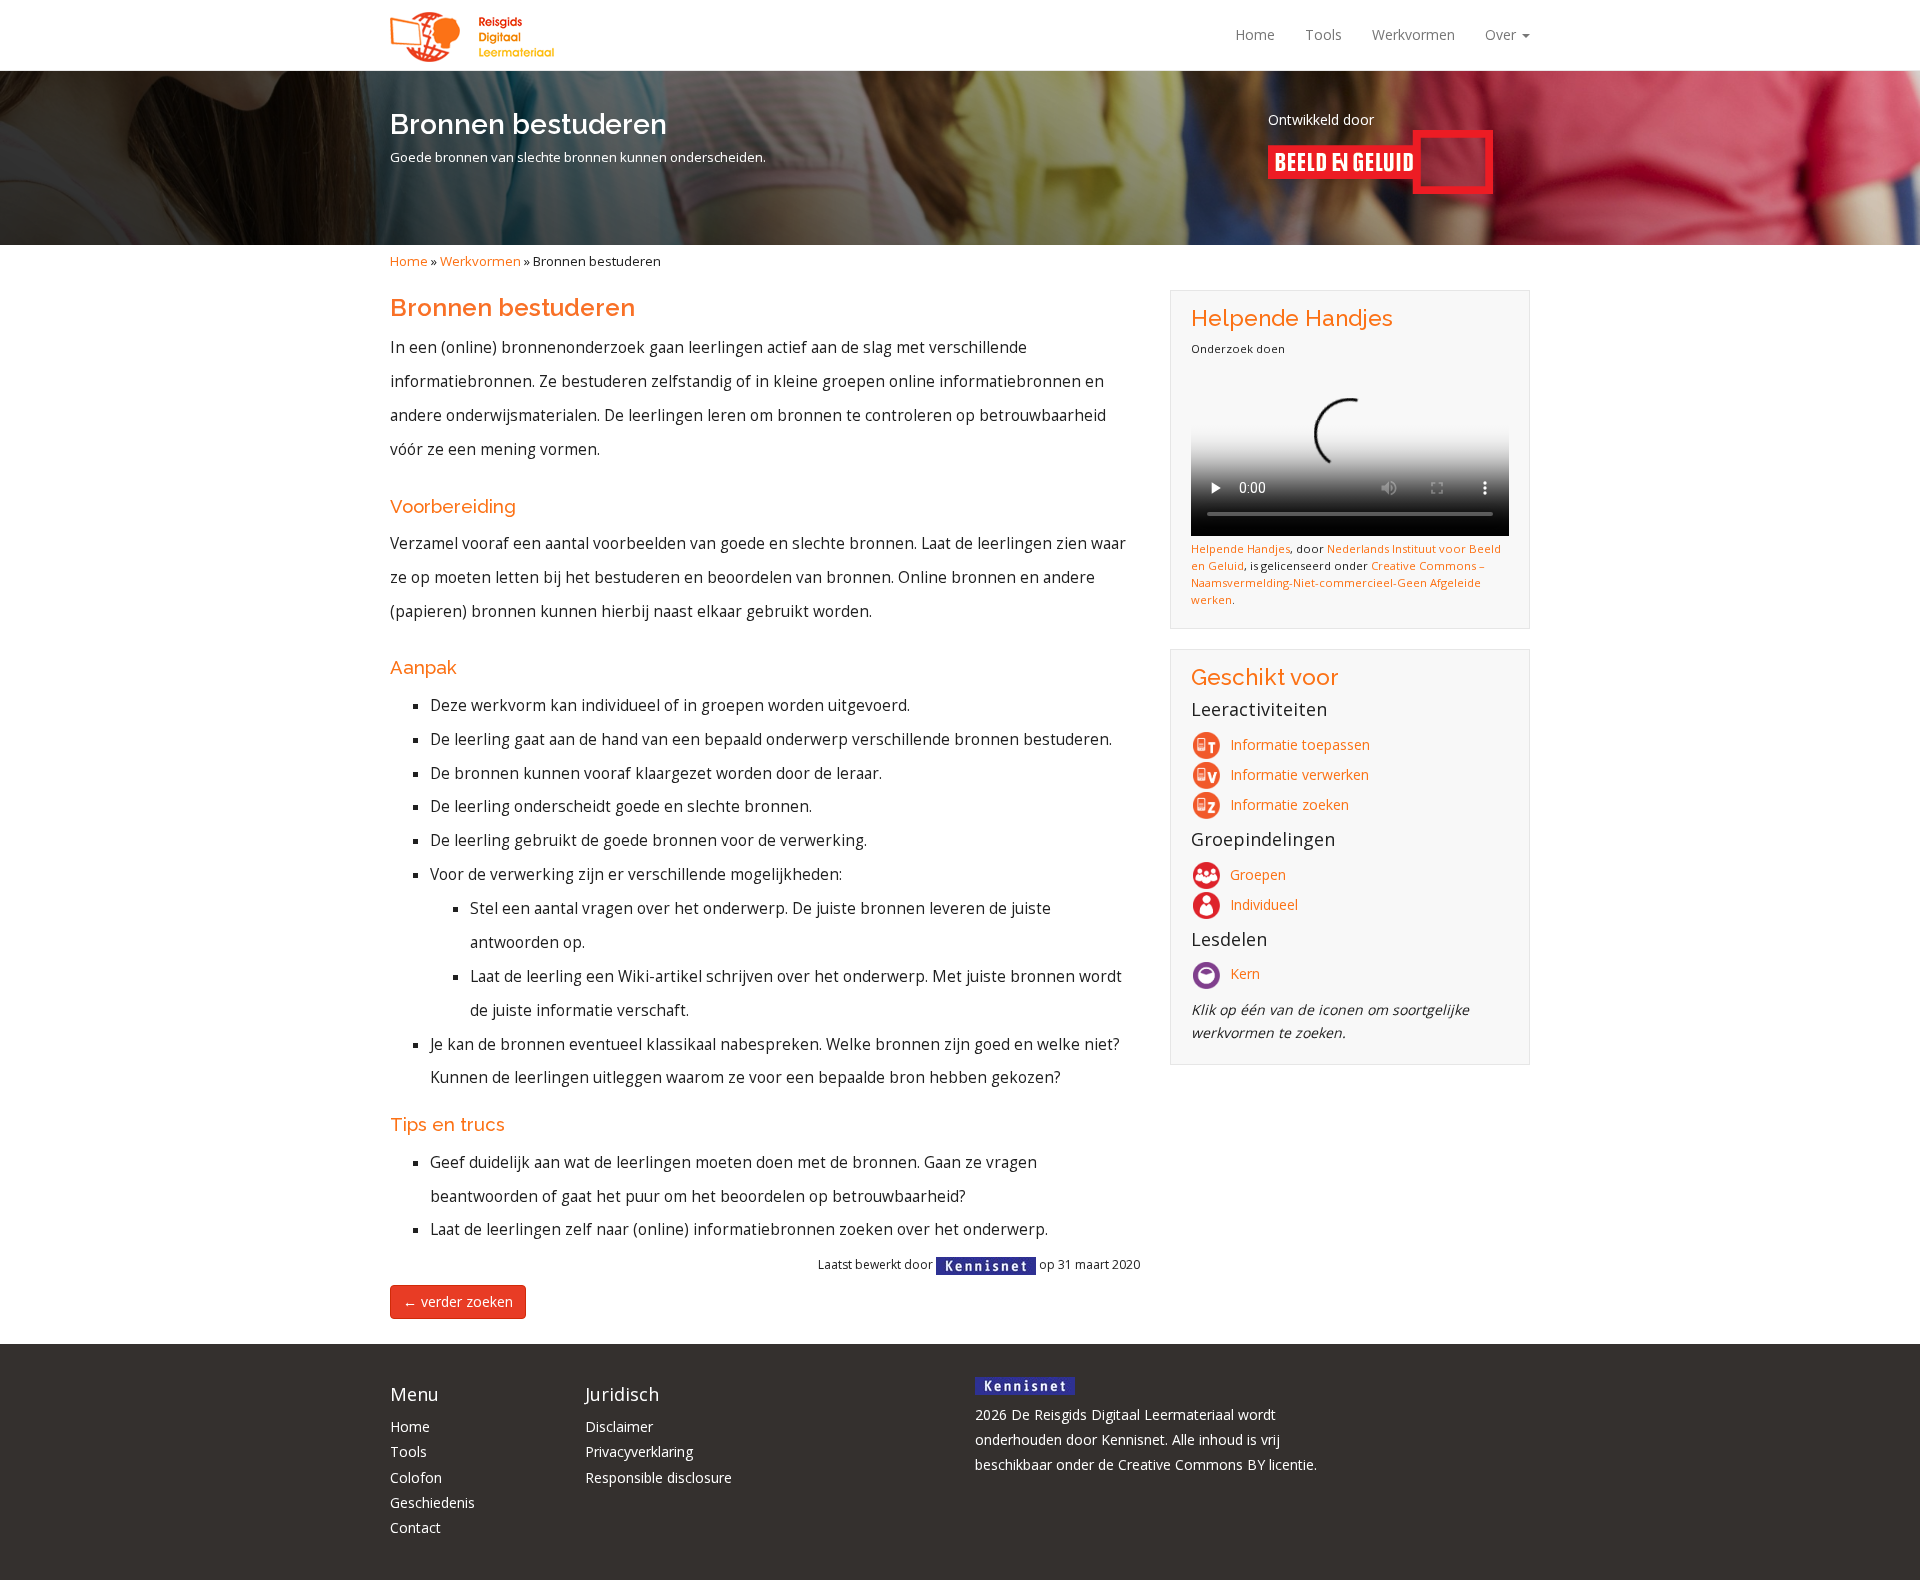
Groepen (1258, 874)
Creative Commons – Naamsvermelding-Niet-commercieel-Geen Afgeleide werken (1338, 582)
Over (1502, 34)
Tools (1323, 34)
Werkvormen (1413, 34)
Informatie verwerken (1299, 774)
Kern (1245, 973)
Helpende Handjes (1240, 548)
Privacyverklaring (639, 1451)
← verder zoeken (458, 1301)
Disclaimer (619, 1426)
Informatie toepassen (1300, 744)
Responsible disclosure (658, 1477)
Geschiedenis (432, 1502)
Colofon (416, 1477)
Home (1255, 34)
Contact (415, 1527)
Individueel (1264, 904)
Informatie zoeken (1289, 804)
